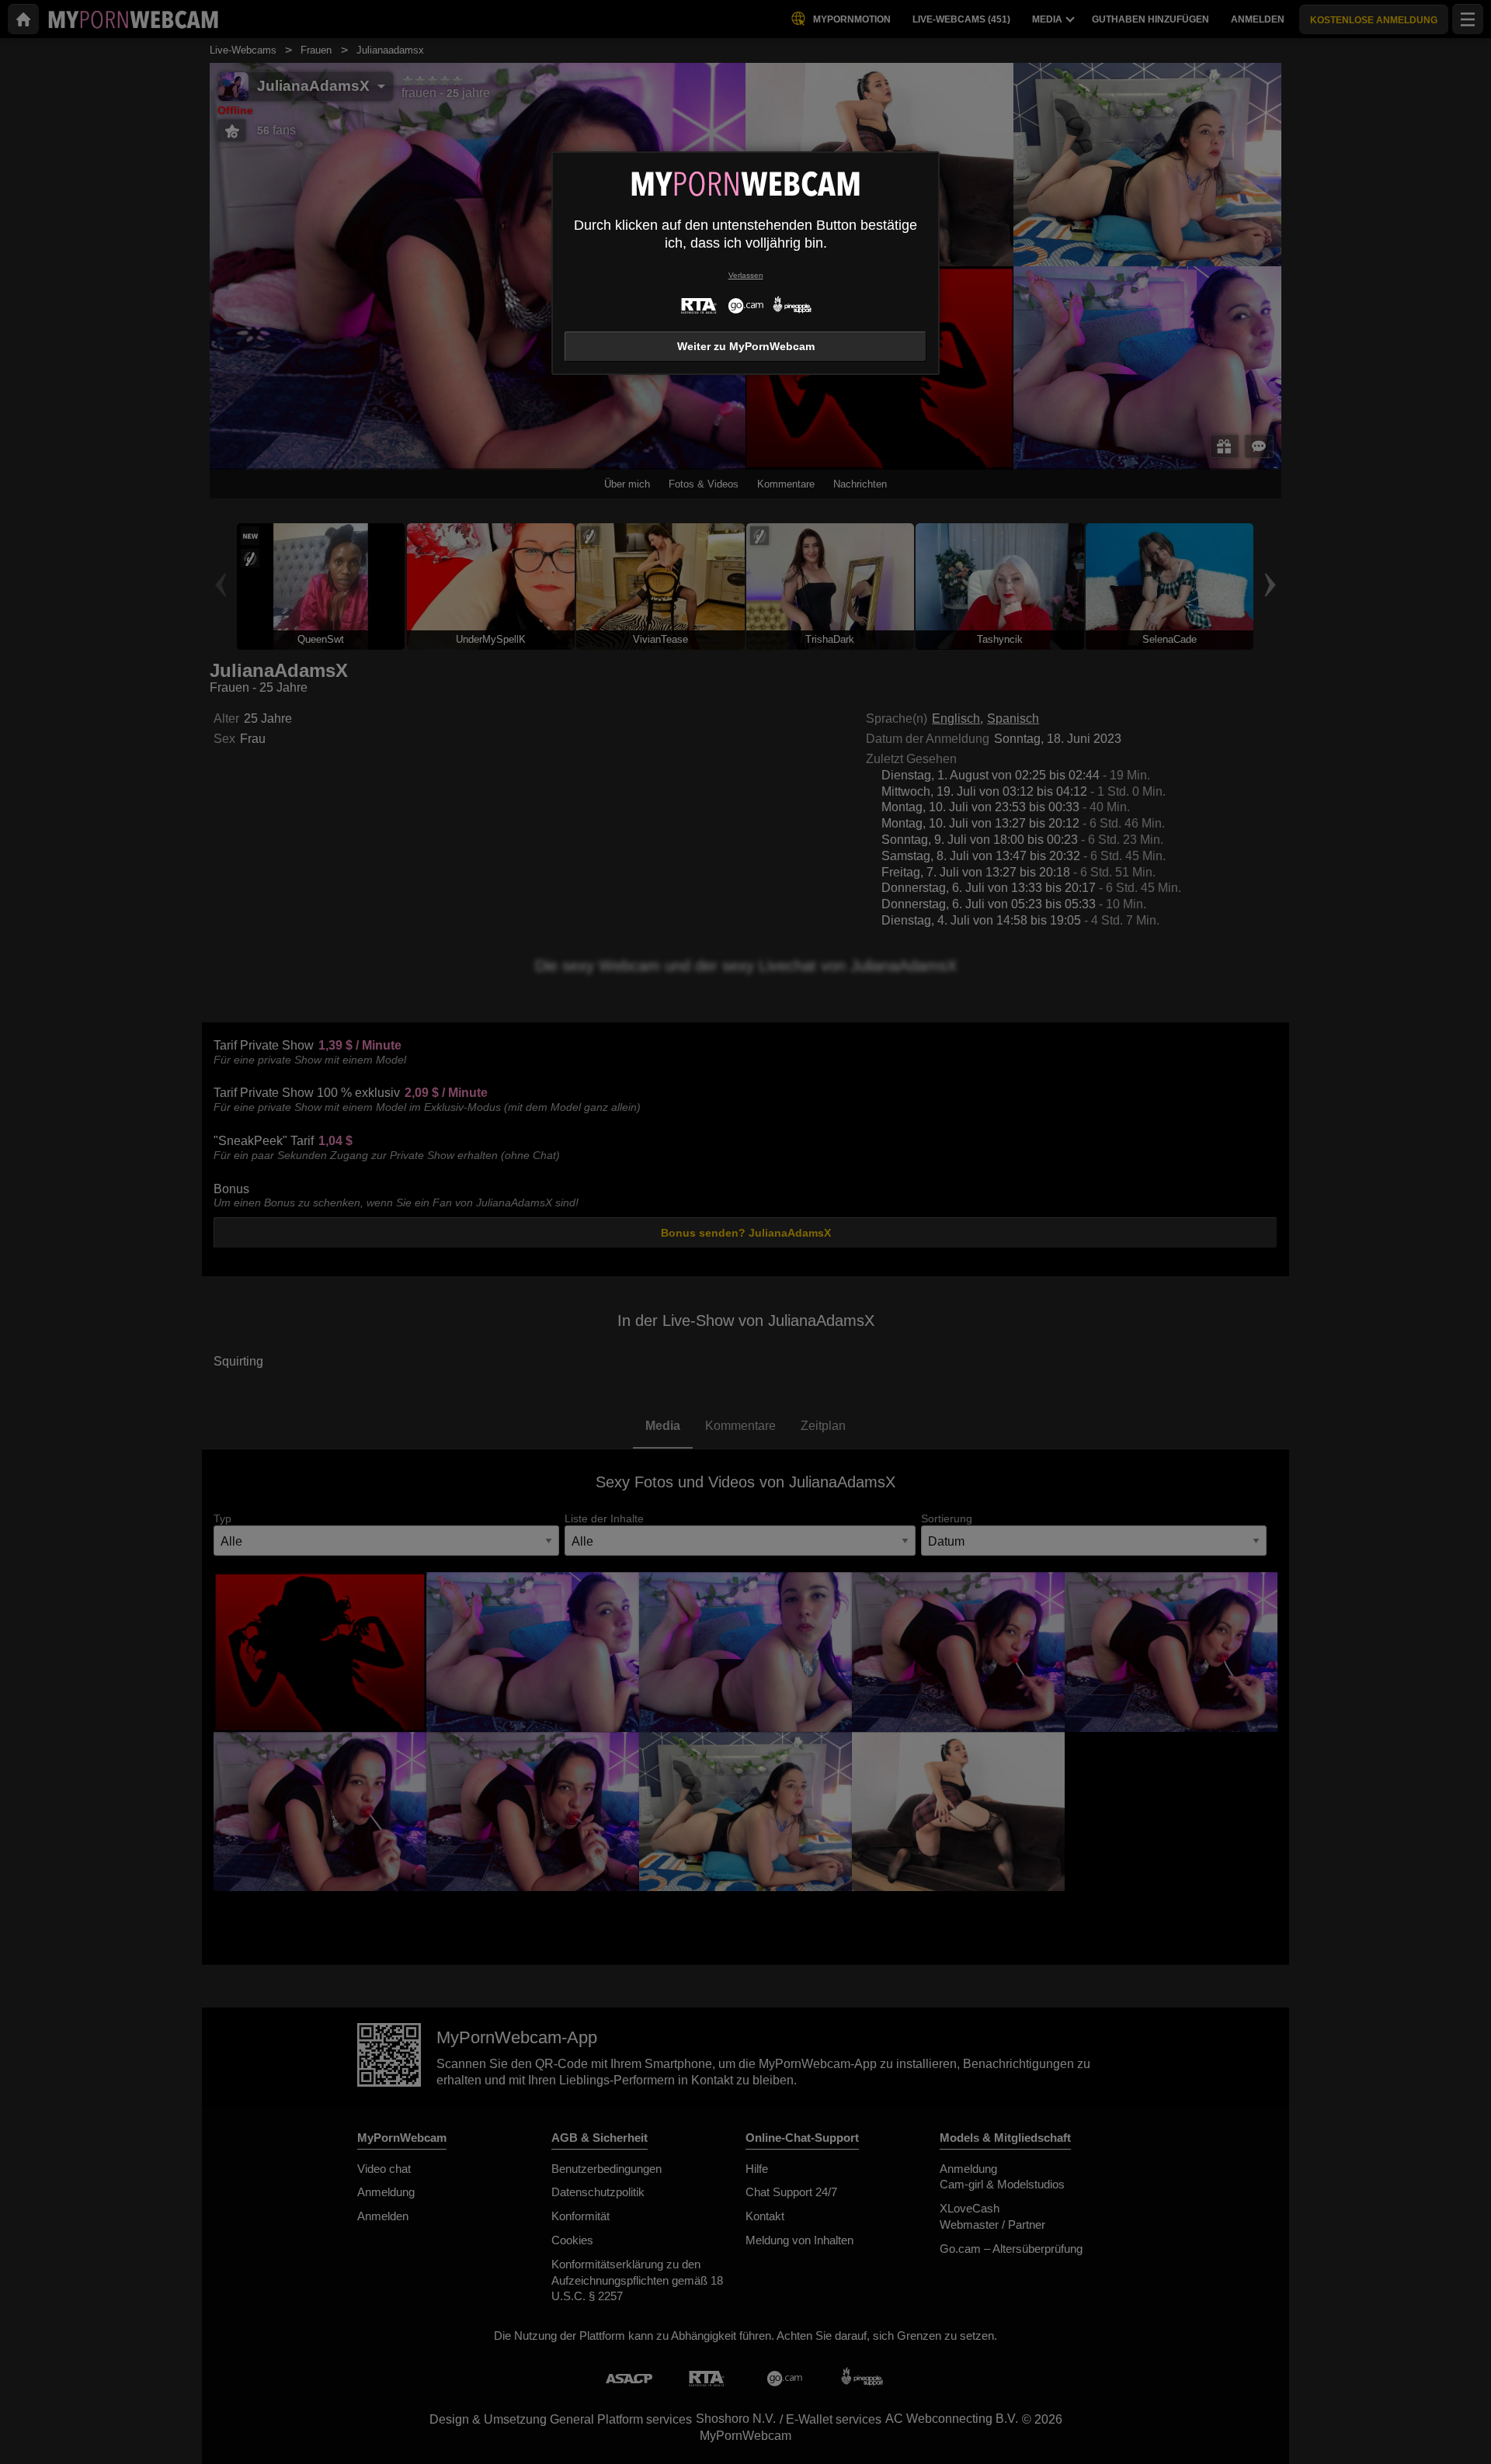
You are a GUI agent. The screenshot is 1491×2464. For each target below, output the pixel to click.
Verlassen (746, 275)
